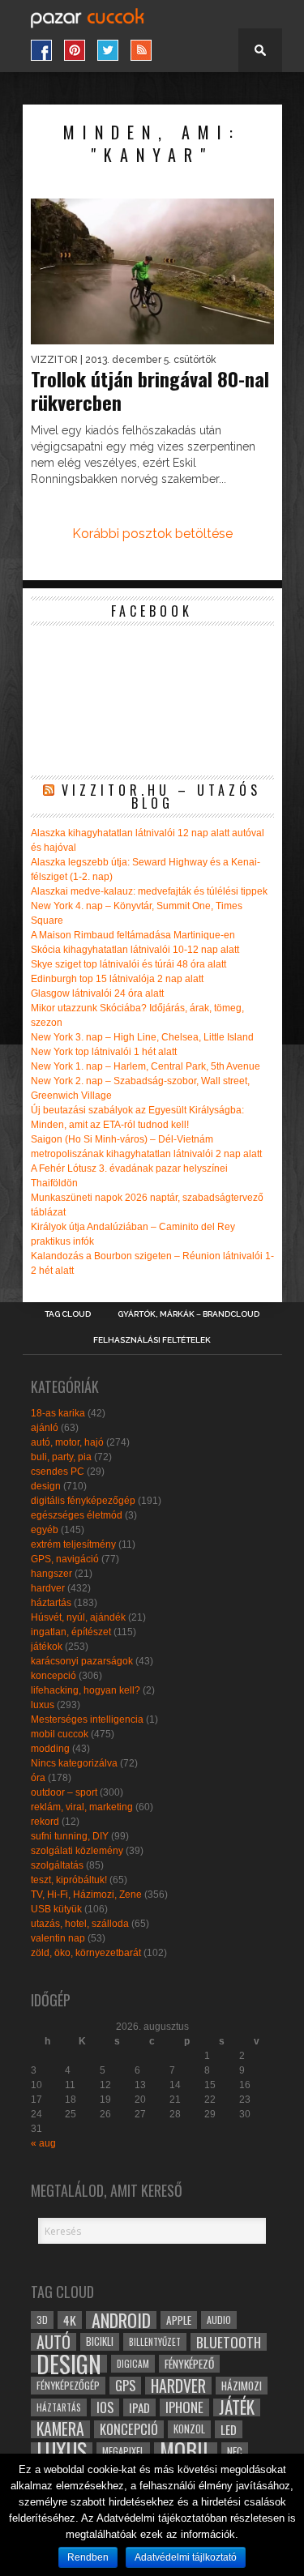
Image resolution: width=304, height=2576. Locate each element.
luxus (43, 1705)
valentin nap (58, 1938)
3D (42, 2320)
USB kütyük (56, 1909)
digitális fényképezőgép (83, 1501)
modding (50, 1749)
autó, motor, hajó (67, 1442)
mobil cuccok (60, 1734)
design (46, 1486)
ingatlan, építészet (71, 1632)
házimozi (242, 2386)
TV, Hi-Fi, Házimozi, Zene (86, 1895)
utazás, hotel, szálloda (80, 1924)
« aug (43, 2143)
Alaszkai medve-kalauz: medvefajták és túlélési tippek (149, 891)
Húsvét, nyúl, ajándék (78, 1617)
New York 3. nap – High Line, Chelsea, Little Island (142, 1037)
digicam (133, 2363)
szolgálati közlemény (77, 1851)
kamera (60, 2429)
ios (105, 2407)
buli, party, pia (61, 1457)
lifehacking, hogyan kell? (86, 1690)
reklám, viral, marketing (82, 1807)
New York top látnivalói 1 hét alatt (104, 1052)
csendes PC (58, 1472)
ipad (139, 2407)
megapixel (123, 2451)
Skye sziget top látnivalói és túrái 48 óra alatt (128, 964)
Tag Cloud (68, 1314)
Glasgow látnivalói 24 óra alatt (97, 993)
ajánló (45, 1428)
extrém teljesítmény (73, 1544)
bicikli (100, 2341)
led (229, 2429)
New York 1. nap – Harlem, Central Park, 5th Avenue (146, 1066)
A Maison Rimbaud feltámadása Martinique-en (133, 935)
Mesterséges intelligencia (87, 1719)
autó (54, 2342)
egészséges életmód (77, 1515)
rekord (45, 1822)
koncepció (54, 1676)
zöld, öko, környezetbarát (86, 1953)
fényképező (189, 2364)
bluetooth (229, 2342)
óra (38, 1778)
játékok (47, 1647)
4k (70, 2320)
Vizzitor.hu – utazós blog (161, 797)
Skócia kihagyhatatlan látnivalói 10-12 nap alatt (135, 950)
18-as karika (58, 1413)
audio (219, 2320)
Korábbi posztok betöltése (152, 534)
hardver (48, 1588)
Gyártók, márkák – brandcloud (188, 1314)
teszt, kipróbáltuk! (69, 1880)
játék (237, 2407)
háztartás (51, 1603)
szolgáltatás (57, 1865)
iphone (184, 2407)
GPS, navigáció (65, 1559)
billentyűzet (155, 2341)
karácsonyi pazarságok (82, 1661)
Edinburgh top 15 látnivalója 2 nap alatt (117, 979)
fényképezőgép (68, 2385)
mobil (186, 2451)
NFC (235, 2451)
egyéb (45, 1530)
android (121, 2320)
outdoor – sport (64, 1792)
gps (125, 2386)
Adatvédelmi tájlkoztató (186, 2557)
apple (179, 2320)
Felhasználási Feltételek (152, 1340)
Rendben (88, 2557)
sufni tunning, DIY (70, 1836)
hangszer (51, 1574)
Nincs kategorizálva (74, 1763)
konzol (189, 2429)
